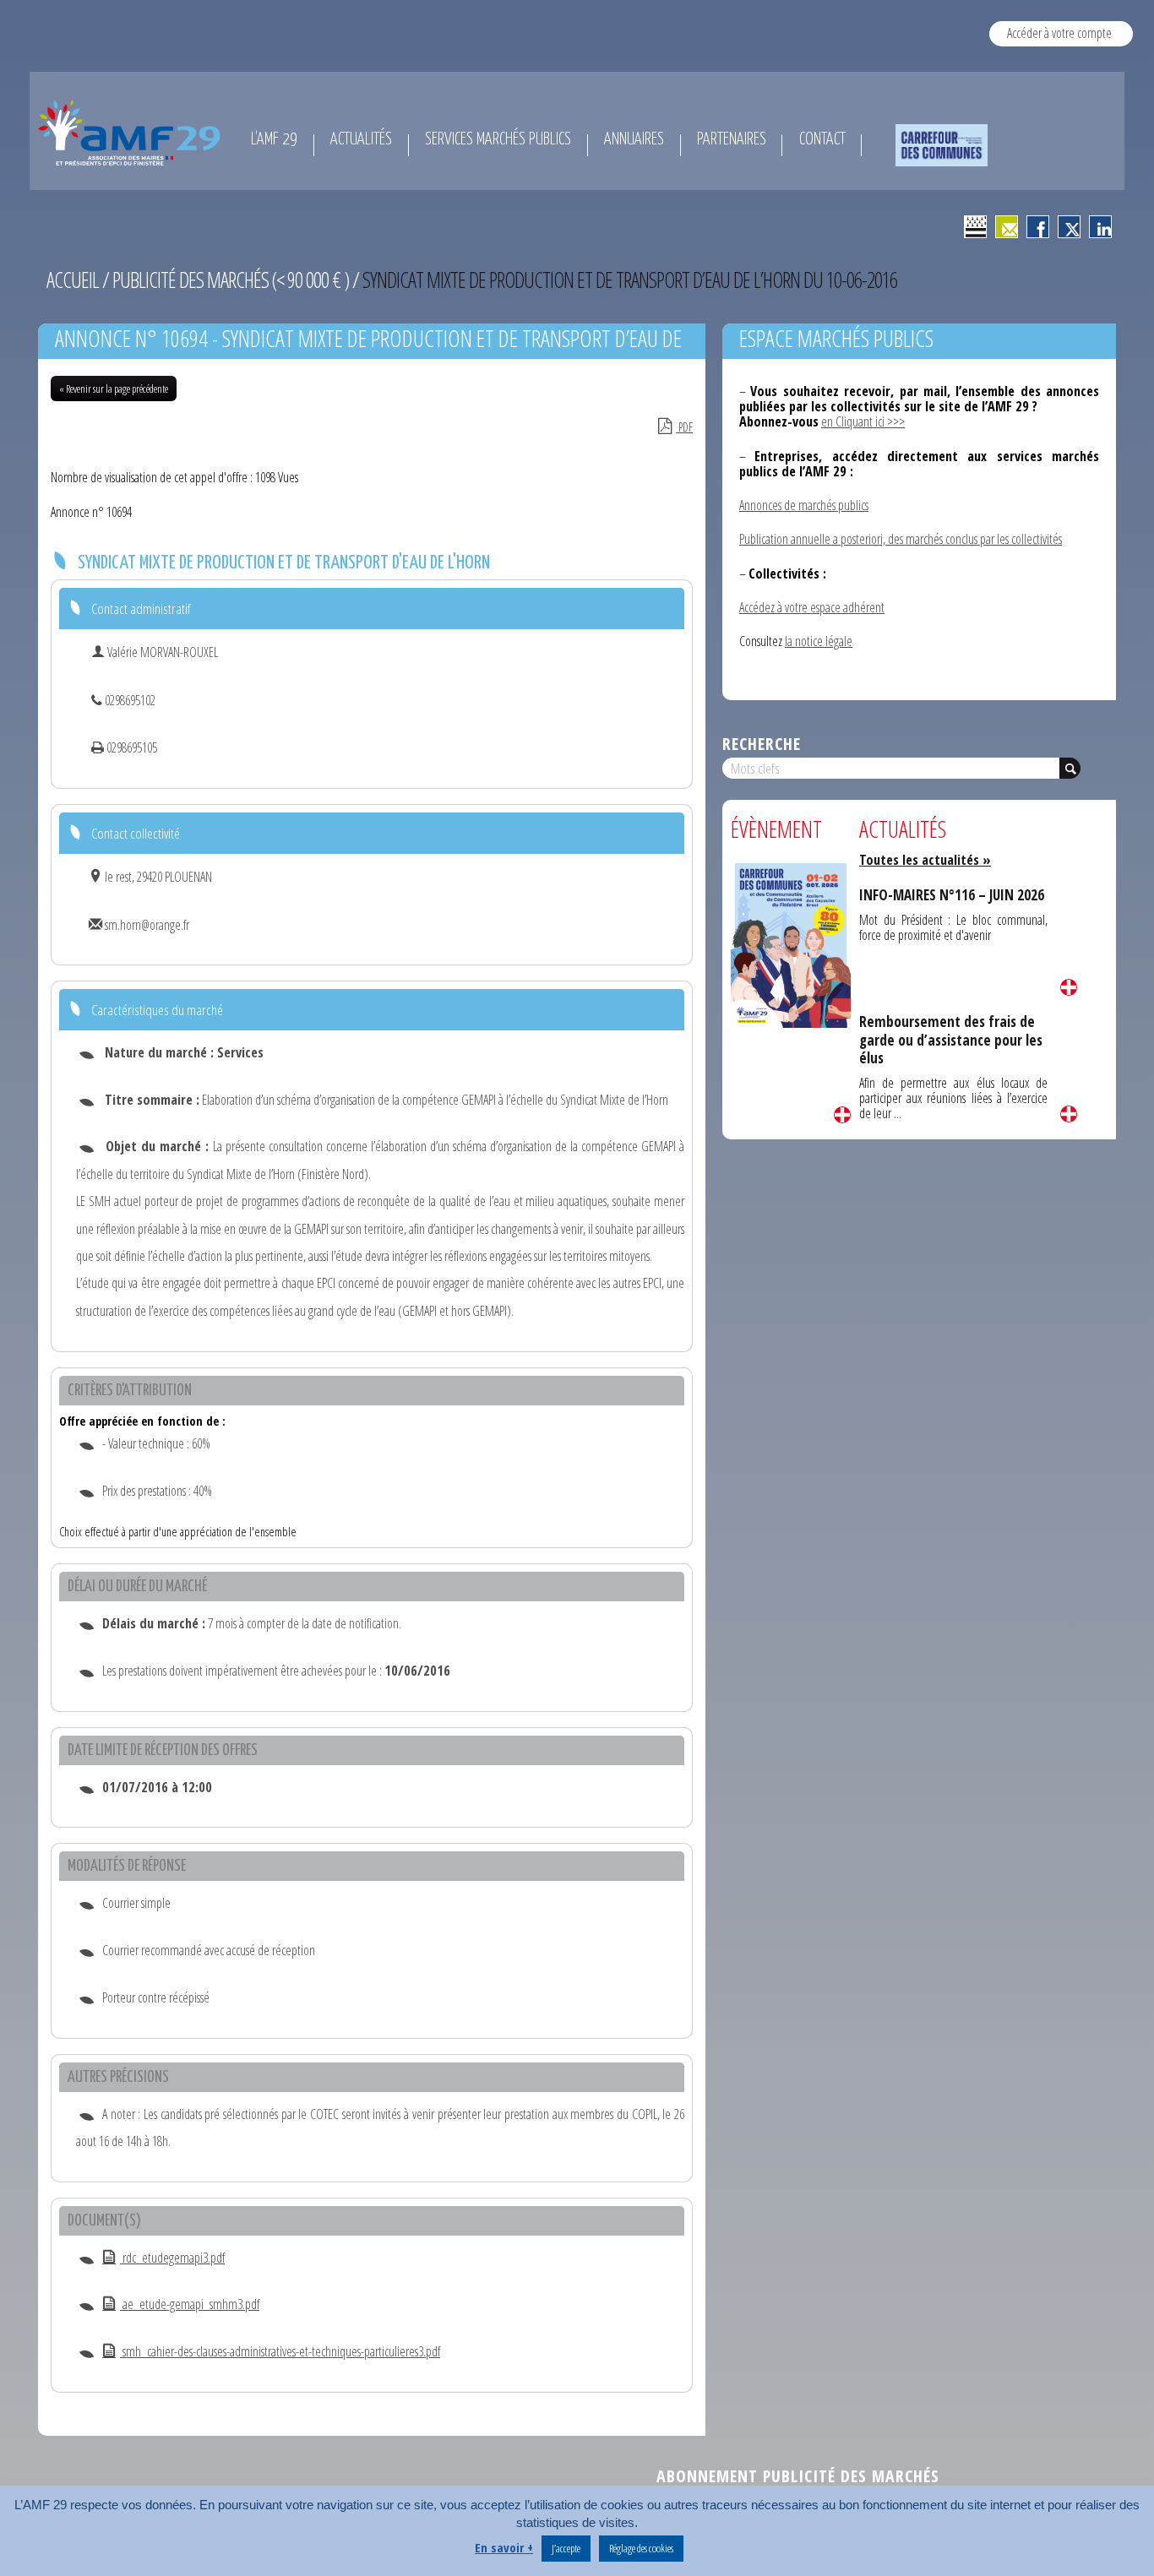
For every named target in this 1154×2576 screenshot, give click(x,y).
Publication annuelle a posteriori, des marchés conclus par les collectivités (901, 539)
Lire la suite (842, 1115)
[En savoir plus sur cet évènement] (791, 944)
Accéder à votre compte (1059, 33)
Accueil (73, 280)
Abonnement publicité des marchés (798, 2476)
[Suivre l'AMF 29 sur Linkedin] (1100, 227)
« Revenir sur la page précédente (114, 389)
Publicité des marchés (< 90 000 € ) (231, 280)
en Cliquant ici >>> (863, 421)
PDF (684, 427)
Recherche (762, 744)
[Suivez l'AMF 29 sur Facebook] (1038, 227)
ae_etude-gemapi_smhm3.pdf (190, 2304)
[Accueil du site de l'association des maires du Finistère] (132, 133)
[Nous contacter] (1007, 227)
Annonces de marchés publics (804, 505)
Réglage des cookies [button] (641, 2548)
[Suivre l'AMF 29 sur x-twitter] (1069, 227)
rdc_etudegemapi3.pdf (172, 2258)
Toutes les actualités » (925, 860)
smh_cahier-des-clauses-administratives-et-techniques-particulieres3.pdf (280, 2351)
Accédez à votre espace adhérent (812, 607)
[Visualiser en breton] (975, 227)
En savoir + (504, 2548)
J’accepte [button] (566, 2548)
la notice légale (819, 641)
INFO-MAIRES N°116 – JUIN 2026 (952, 895)
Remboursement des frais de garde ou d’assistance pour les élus (951, 1040)
